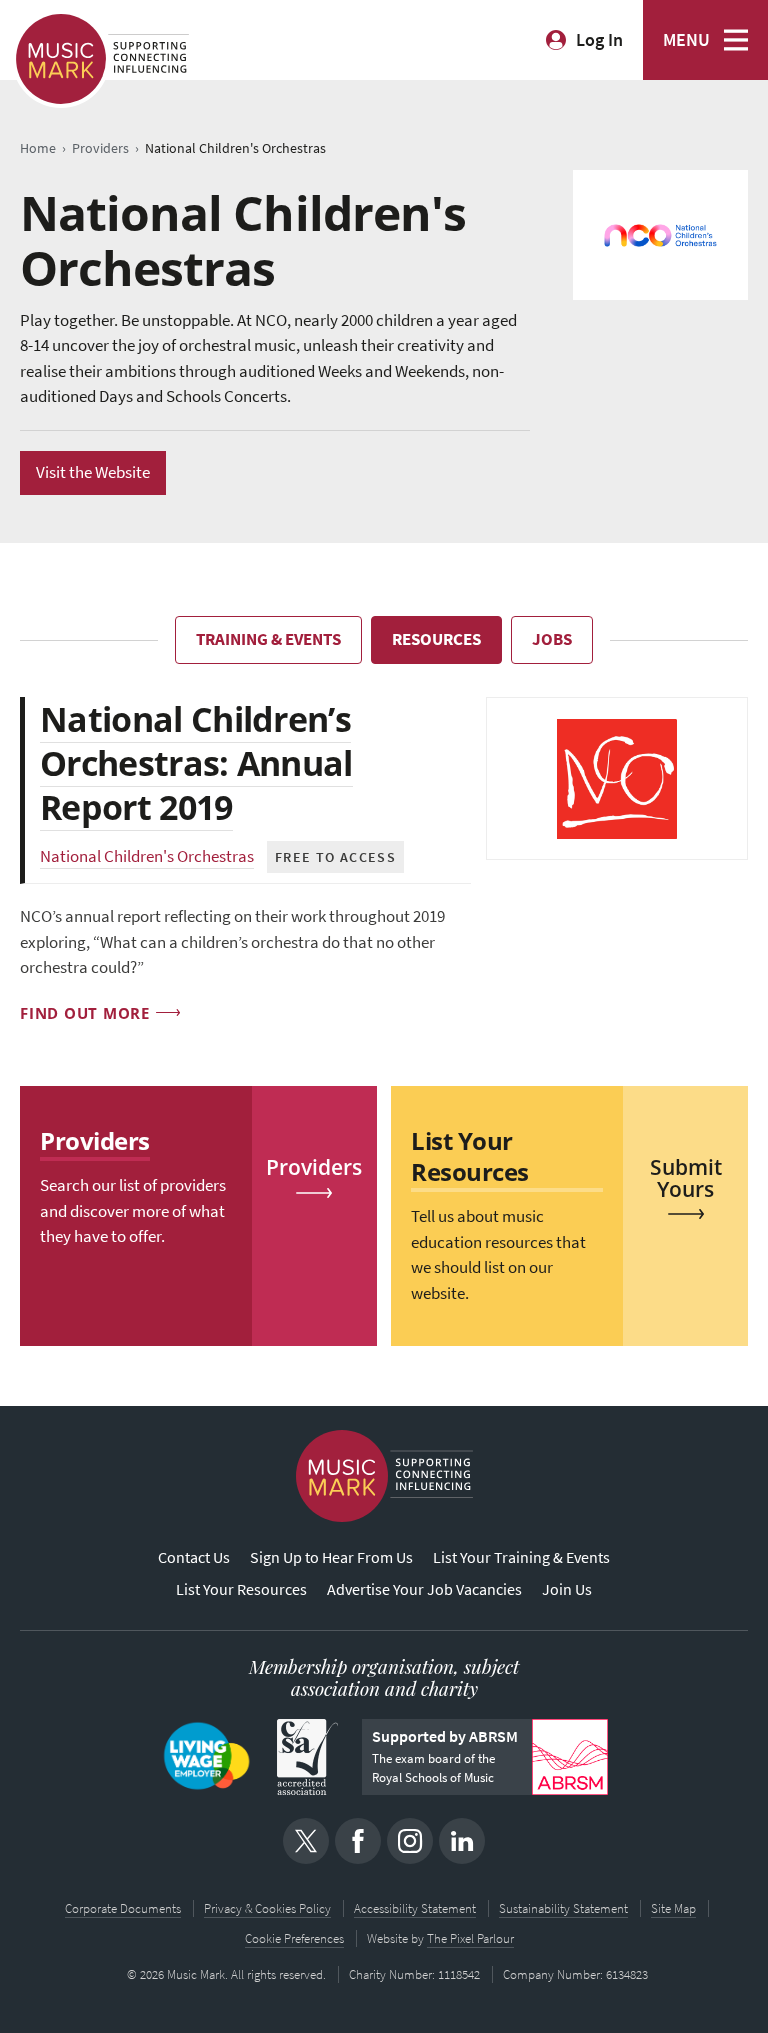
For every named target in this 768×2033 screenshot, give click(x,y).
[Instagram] (410, 1841)
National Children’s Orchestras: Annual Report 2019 (196, 763)
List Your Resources (241, 1589)
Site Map (673, 1908)
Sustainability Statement (563, 1908)
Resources (436, 639)
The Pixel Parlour (470, 1938)
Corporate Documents (123, 1908)
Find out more (85, 1013)
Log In (599, 40)
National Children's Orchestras (147, 856)
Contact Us (194, 1557)
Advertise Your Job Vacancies (424, 1589)
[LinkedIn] (462, 1841)
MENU (686, 40)
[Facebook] (358, 1841)
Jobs (552, 639)
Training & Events (268, 639)
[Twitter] (306, 1841)
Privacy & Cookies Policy (267, 1908)
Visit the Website (93, 472)
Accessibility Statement (415, 1908)
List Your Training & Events (521, 1557)
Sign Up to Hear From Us (331, 1557)
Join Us (567, 1589)
